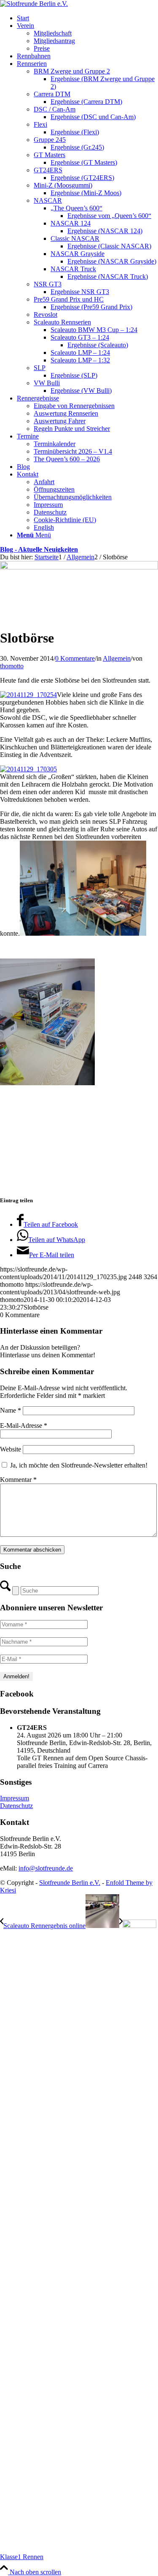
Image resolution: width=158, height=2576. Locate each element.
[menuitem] (87, 18)
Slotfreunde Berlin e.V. (70, 1883)
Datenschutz (16, 1806)
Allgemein (117, 658)
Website (11, 1449)
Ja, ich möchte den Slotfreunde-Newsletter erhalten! (78, 1465)
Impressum (15, 1798)
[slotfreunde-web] (34, 4)
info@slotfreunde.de (46, 1868)
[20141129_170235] (79, 567)
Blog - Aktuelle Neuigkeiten (39, 549)
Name (11, 1410)
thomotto (12, 666)
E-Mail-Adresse (24, 1426)
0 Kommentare (75, 658)
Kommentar (18, 1480)
